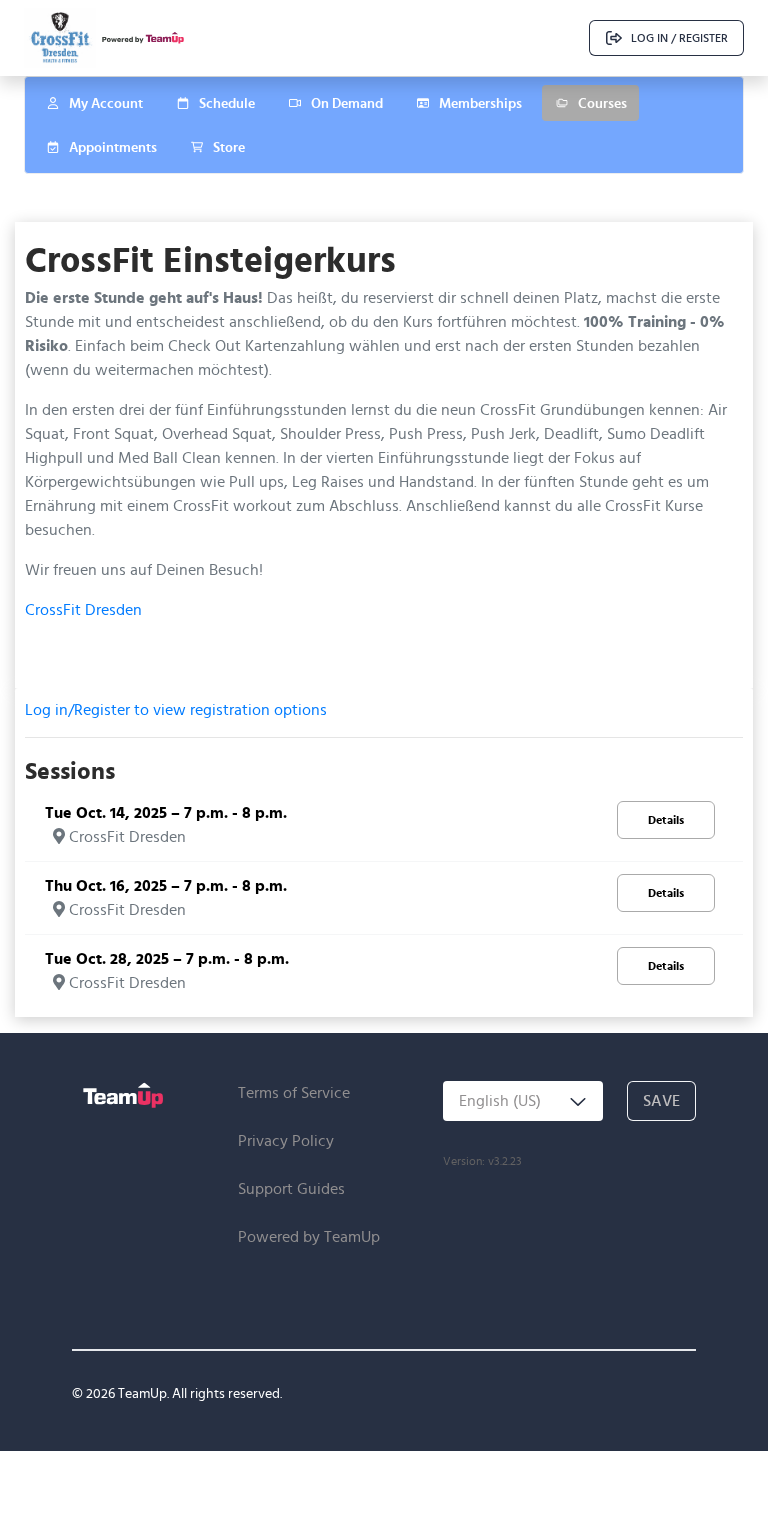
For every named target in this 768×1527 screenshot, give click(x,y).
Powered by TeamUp (309, 1236)
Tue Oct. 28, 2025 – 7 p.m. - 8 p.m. (167, 958)
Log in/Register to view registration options (176, 709)
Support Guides (291, 1188)
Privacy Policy (286, 1140)
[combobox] (523, 1101)
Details (666, 819)
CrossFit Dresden (83, 609)
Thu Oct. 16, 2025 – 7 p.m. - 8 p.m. (166, 885)
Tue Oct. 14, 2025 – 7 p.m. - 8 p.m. (166, 812)
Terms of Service (294, 1092)
